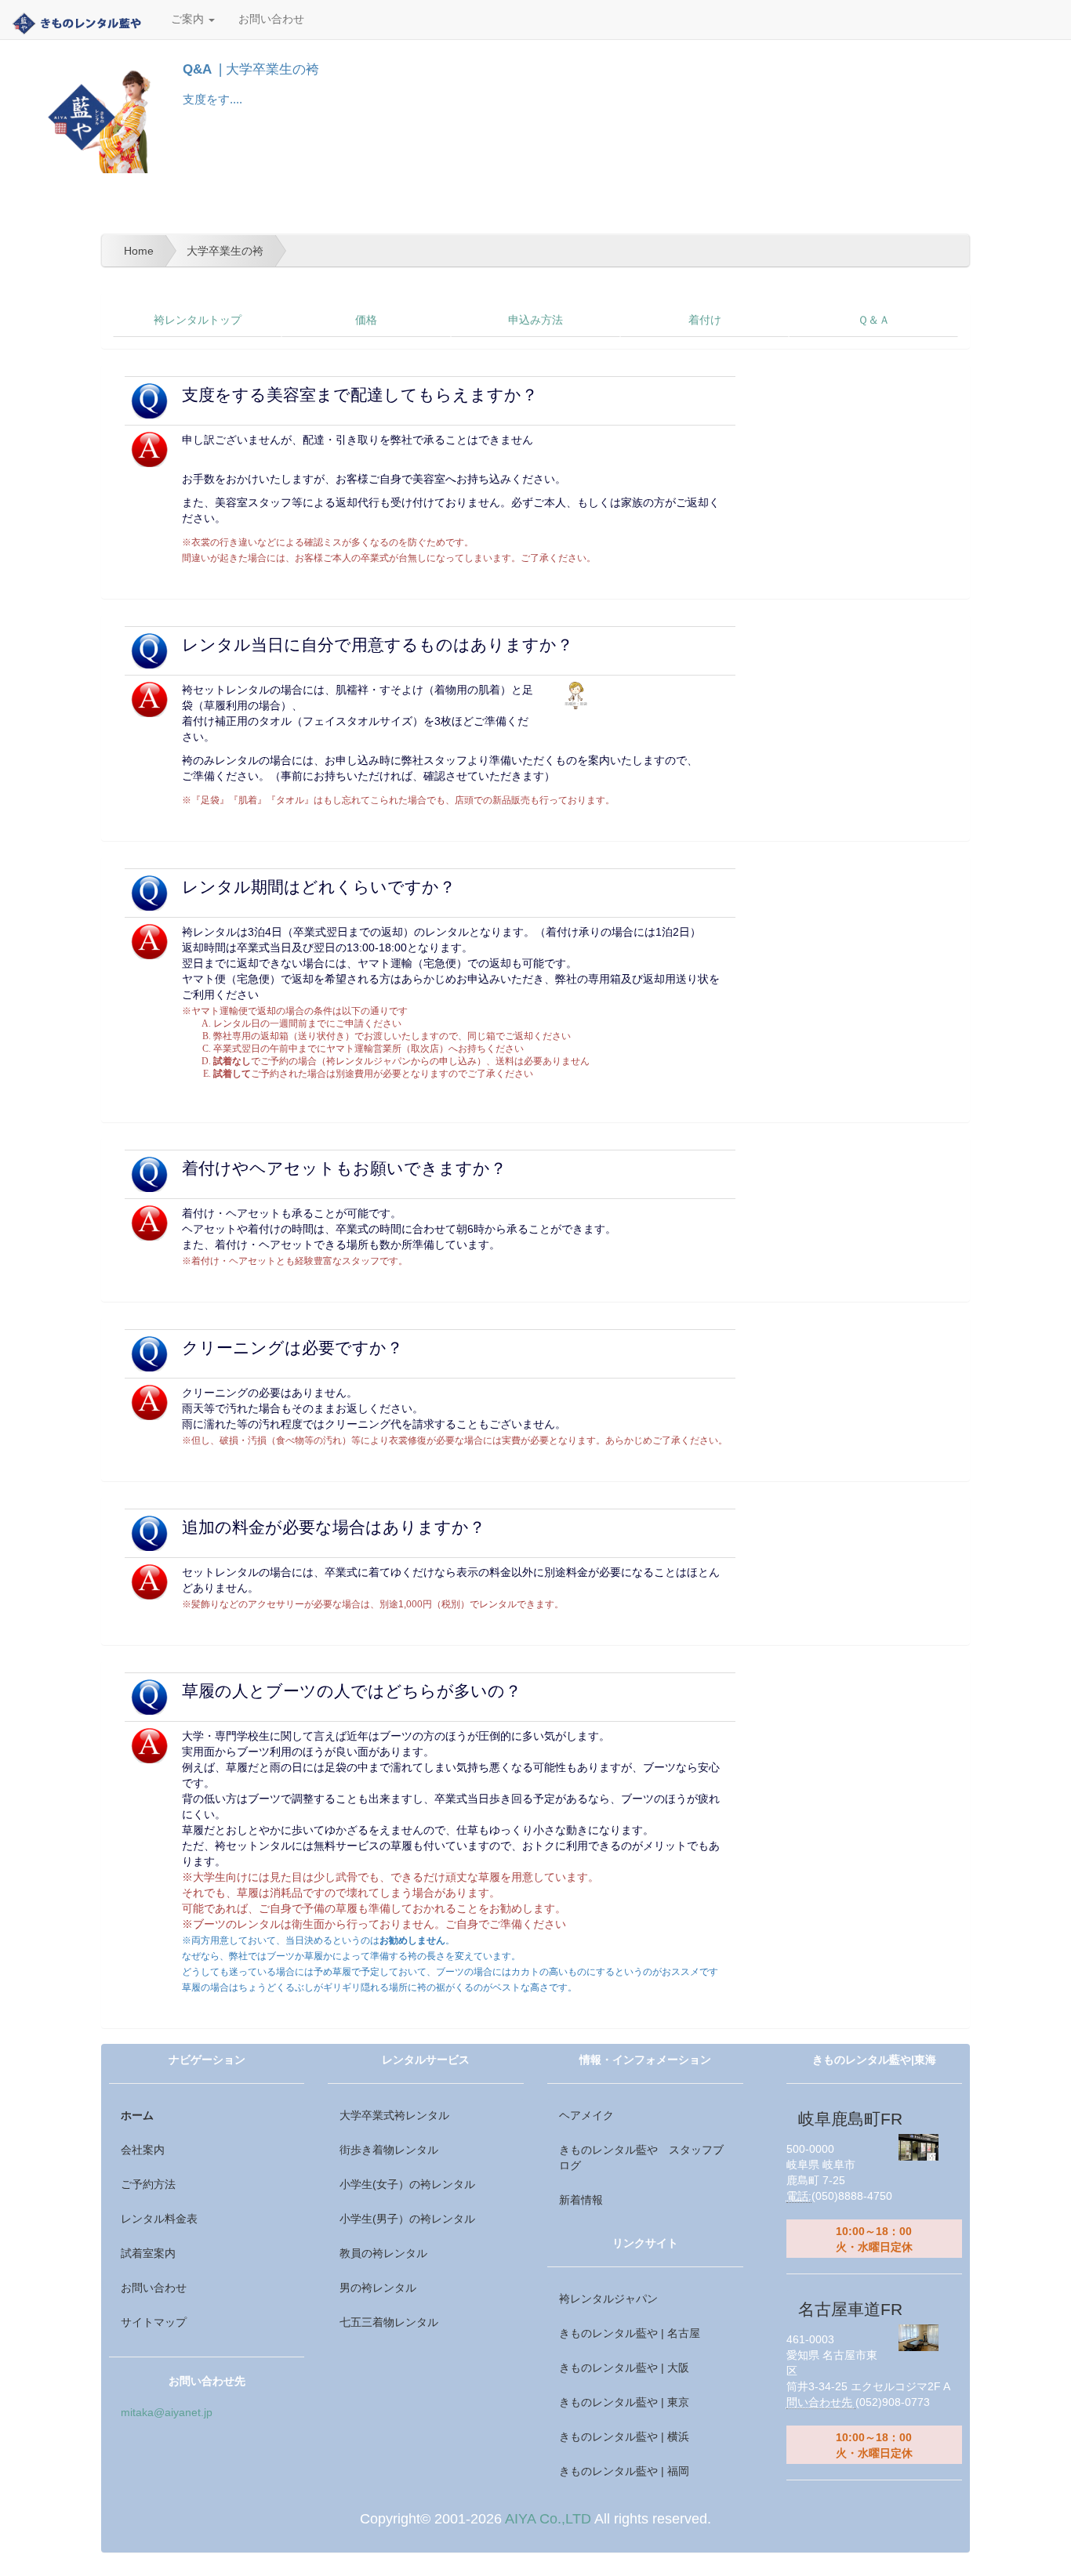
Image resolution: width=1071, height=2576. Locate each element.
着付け (705, 320)
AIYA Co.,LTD (548, 2519)
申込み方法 (535, 320)
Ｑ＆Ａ (874, 320)
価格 (366, 320)
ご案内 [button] (189, 19)
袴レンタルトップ (198, 320)
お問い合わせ (271, 19)
